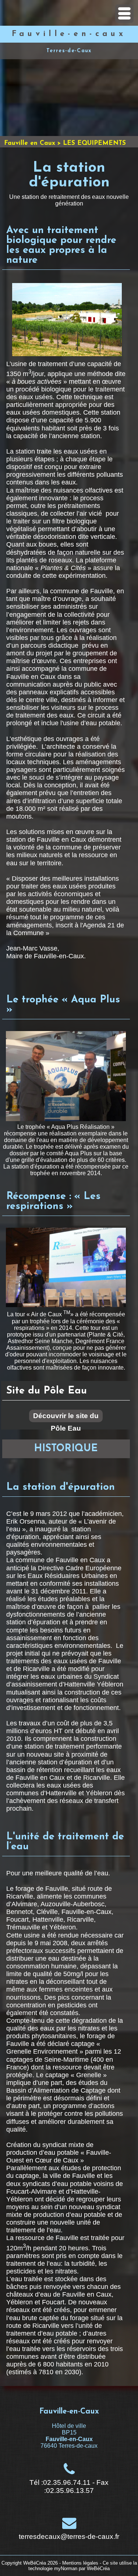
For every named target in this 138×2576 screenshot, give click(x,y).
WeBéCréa (35, 2563)
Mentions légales (80, 2563)
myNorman (66, 2568)
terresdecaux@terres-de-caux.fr (69, 2536)
